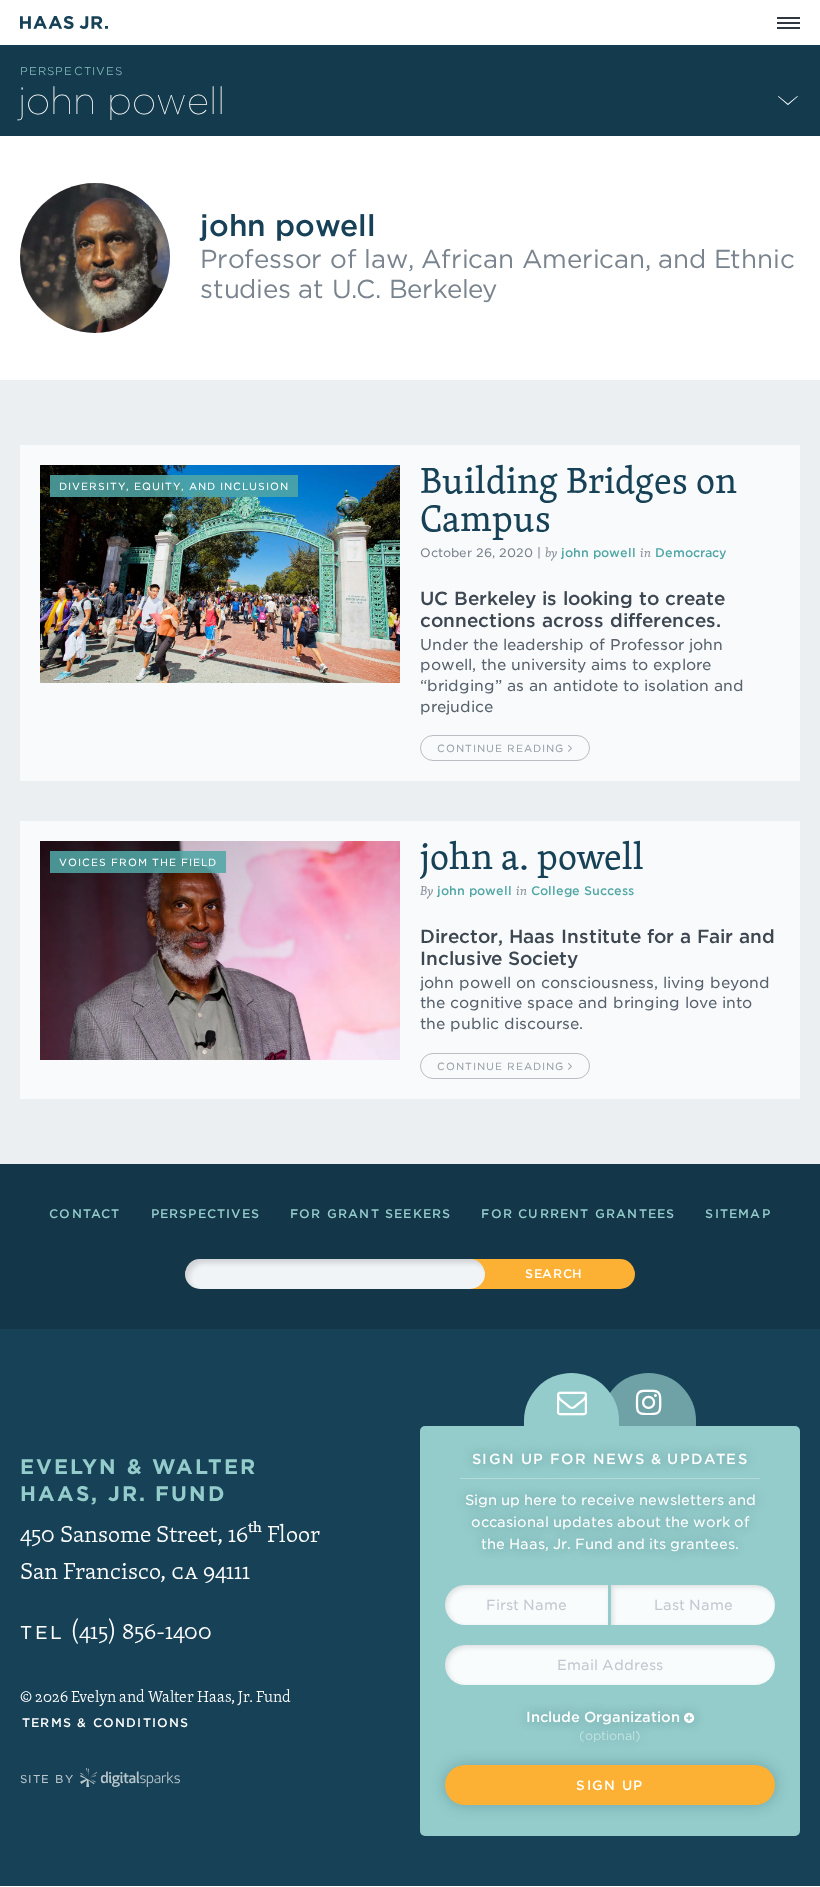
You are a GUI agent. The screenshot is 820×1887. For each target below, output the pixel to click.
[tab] (571, 1399)
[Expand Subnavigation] (788, 99)
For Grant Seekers (370, 1213)
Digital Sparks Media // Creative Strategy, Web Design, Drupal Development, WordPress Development (130, 1779)
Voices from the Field (138, 862)
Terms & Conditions (106, 1722)
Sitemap (737, 1213)
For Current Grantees (578, 1213)
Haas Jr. (64, 22)
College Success (582, 890)
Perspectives (71, 71)
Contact (84, 1213)
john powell (598, 552)
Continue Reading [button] (502, 748)
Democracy (691, 552)
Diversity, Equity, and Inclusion (174, 486)
